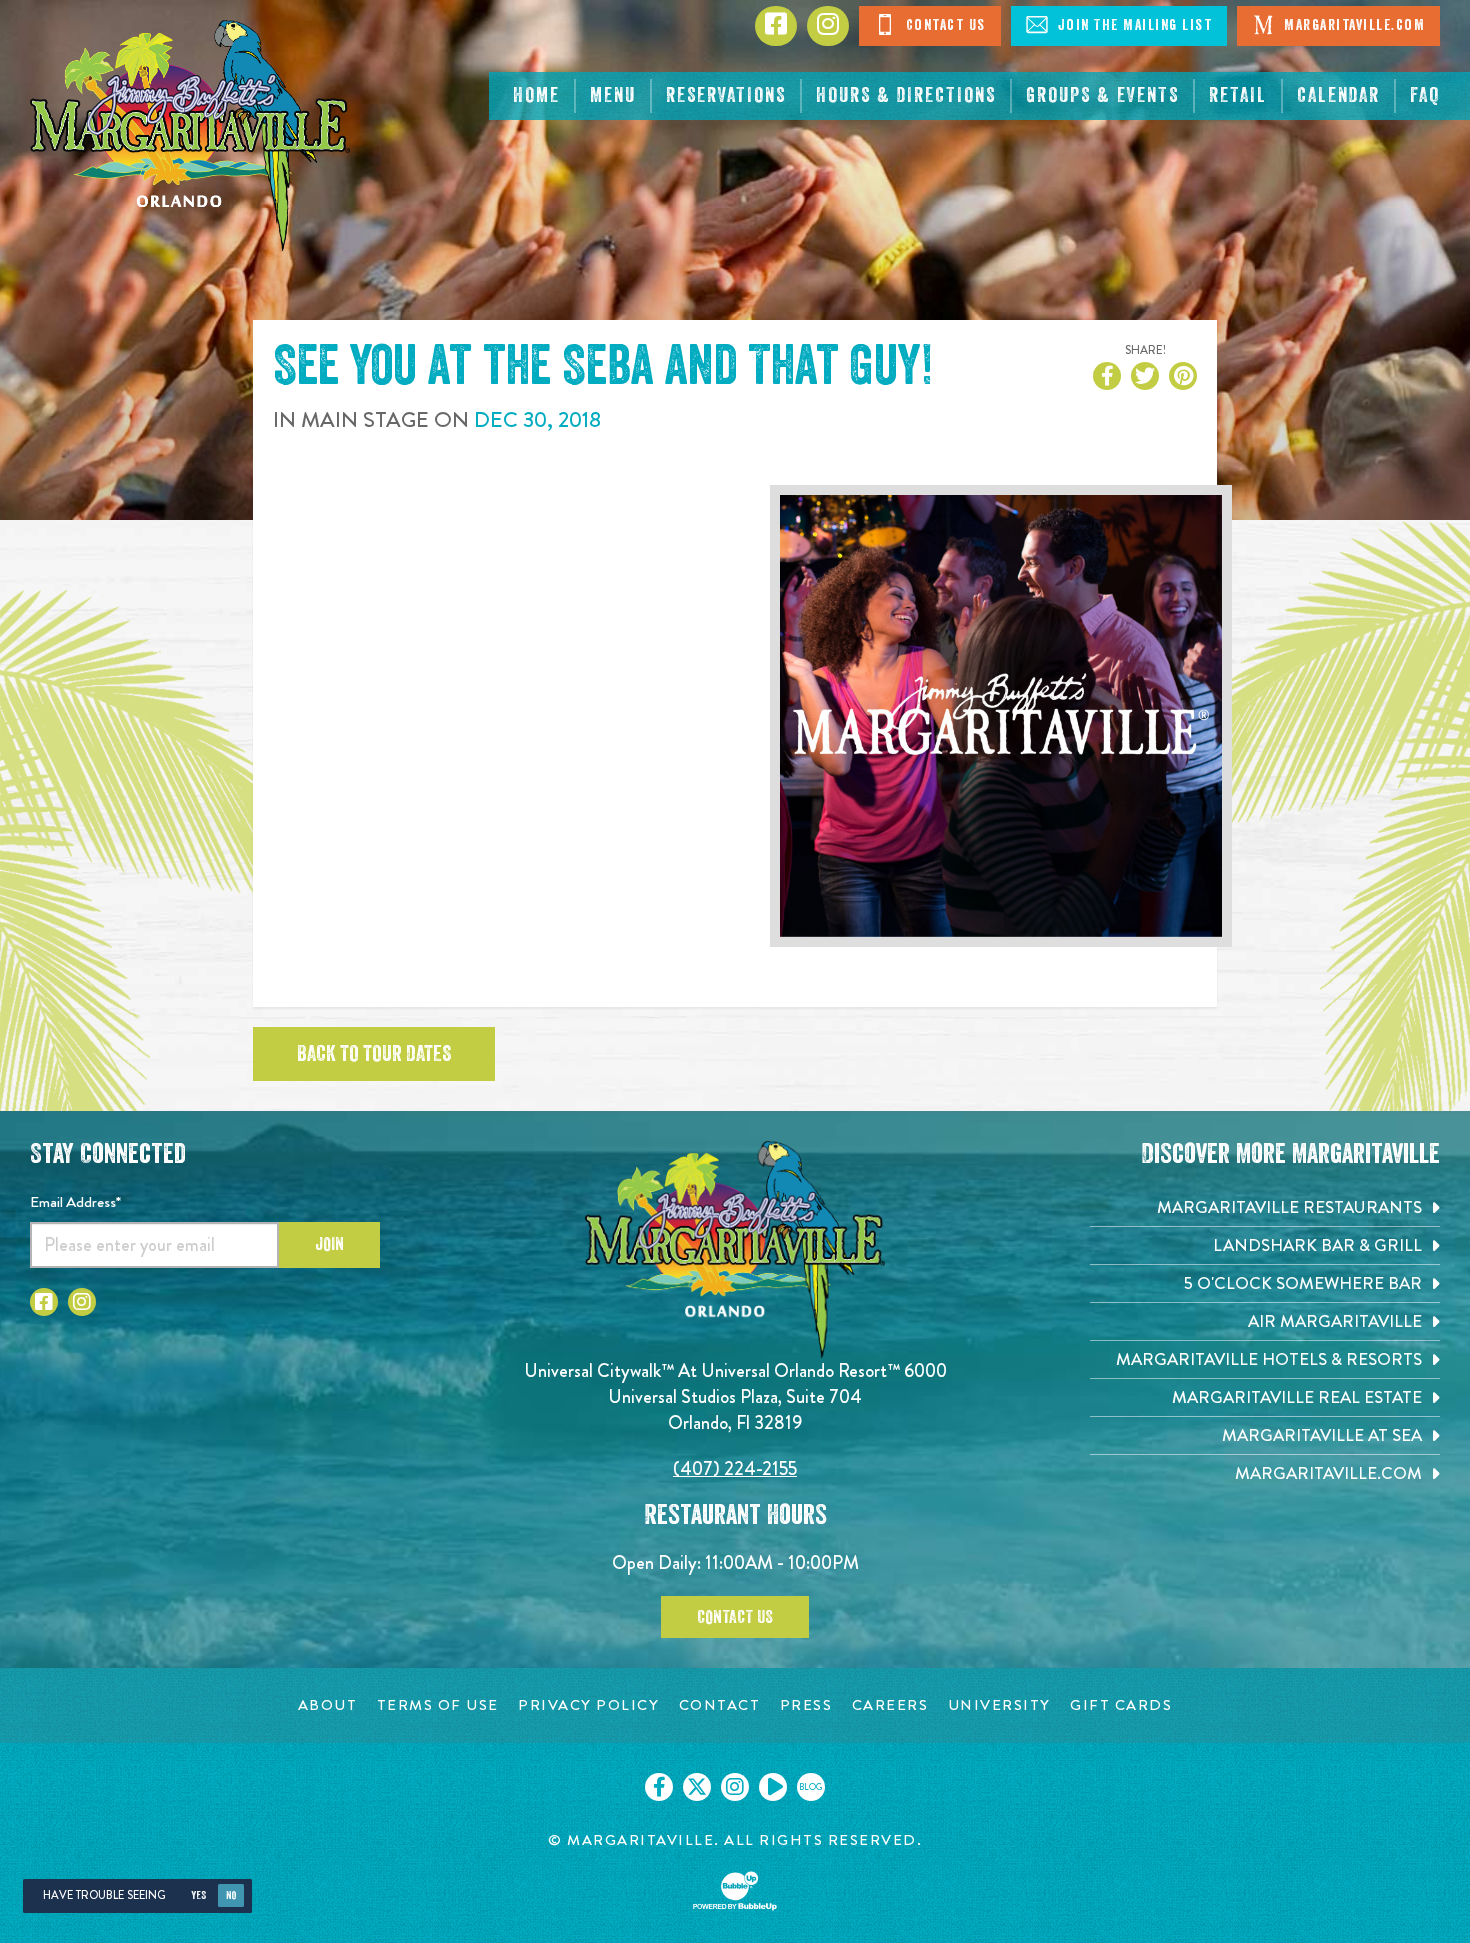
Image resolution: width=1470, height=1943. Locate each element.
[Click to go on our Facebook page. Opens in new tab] (659, 1787)
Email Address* (75, 1202)
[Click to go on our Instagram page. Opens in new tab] (735, 1787)
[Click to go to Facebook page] (776, 26)
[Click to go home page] (190, 135)
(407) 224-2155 (735, 1468)
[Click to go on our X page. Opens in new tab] (697, 1787)
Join (329, 1244)
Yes (198, 1895)
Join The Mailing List (1132, 25)
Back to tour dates (374, 1054)
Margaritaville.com (1353, 25)
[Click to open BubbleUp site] (735, 1891)
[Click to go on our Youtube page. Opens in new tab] (773, 1787)
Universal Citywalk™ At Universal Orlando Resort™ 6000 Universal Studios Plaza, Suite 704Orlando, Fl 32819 (735, 1396)
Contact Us (943, 25)
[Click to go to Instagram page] (828, 26)
